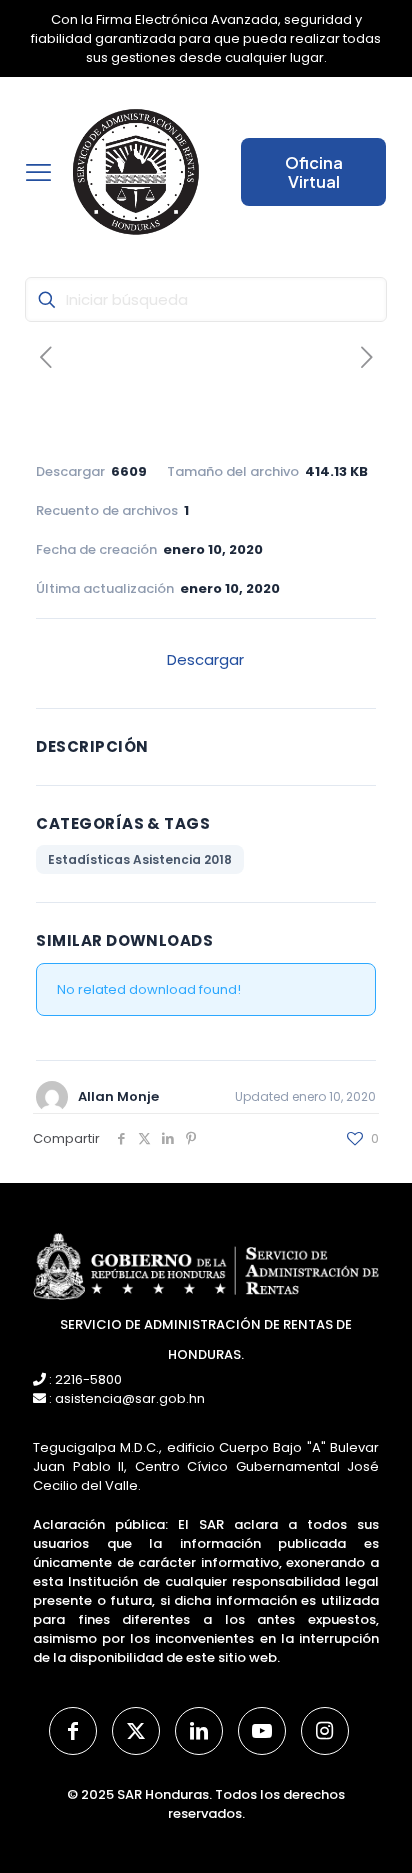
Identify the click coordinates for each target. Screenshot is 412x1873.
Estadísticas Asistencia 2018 (140, 859)
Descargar (205, 659)
